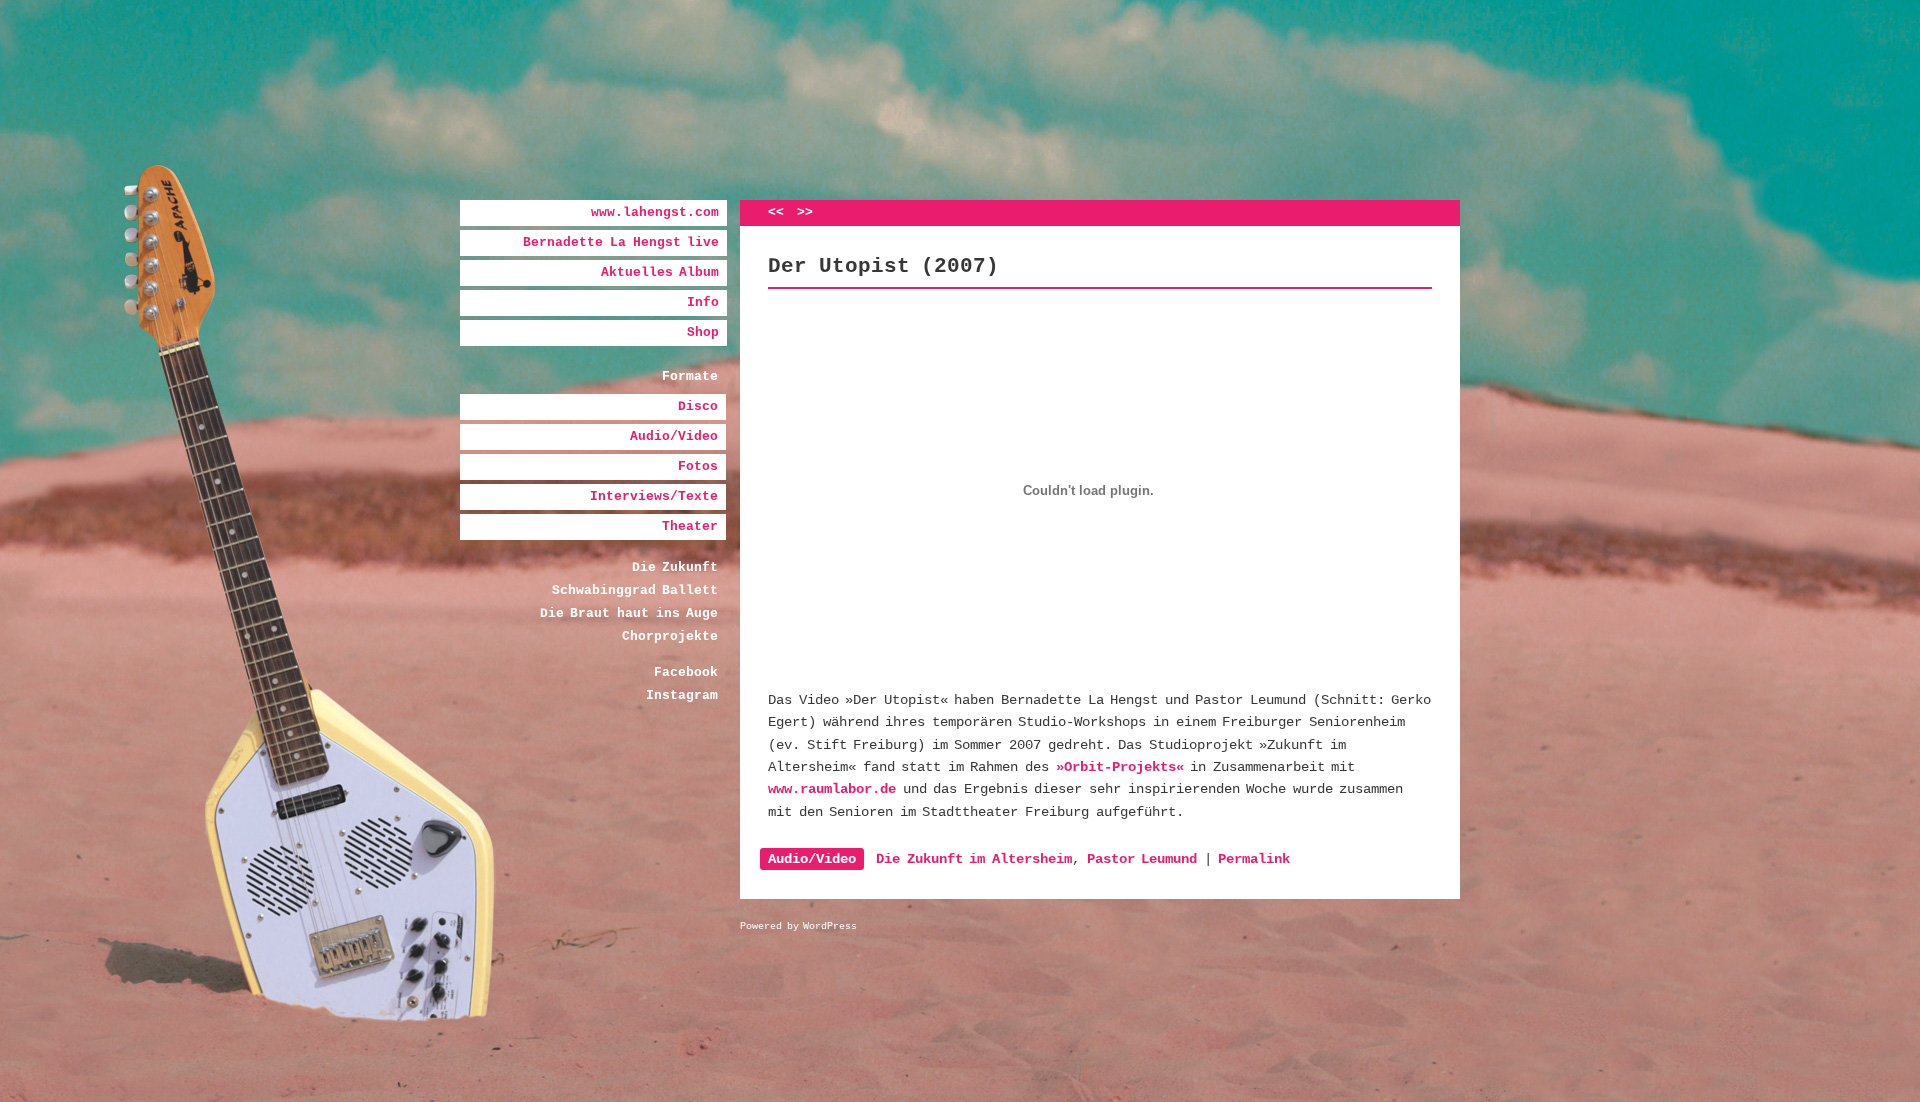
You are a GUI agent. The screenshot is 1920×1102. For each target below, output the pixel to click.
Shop (703, 332)
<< (776, 212)
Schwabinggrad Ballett (635, 590)
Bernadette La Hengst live (621, 242)
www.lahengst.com (655, 212)
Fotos (698, 466)
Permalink (1254, 859)
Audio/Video (674, 436)
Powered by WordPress (798, 926)
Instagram (682, 695)
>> (805, 212)
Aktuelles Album (660, 272)
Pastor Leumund (1142, 859)
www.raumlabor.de (832, 789)
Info (703, 302)
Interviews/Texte (654, 496)
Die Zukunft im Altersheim (974, 859)
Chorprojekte (670, 636)
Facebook (686, 672)
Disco (698, 406)
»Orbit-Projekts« (1120, 767)
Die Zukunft (675, 567)
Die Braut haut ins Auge (629, 613)
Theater (690, 526)
